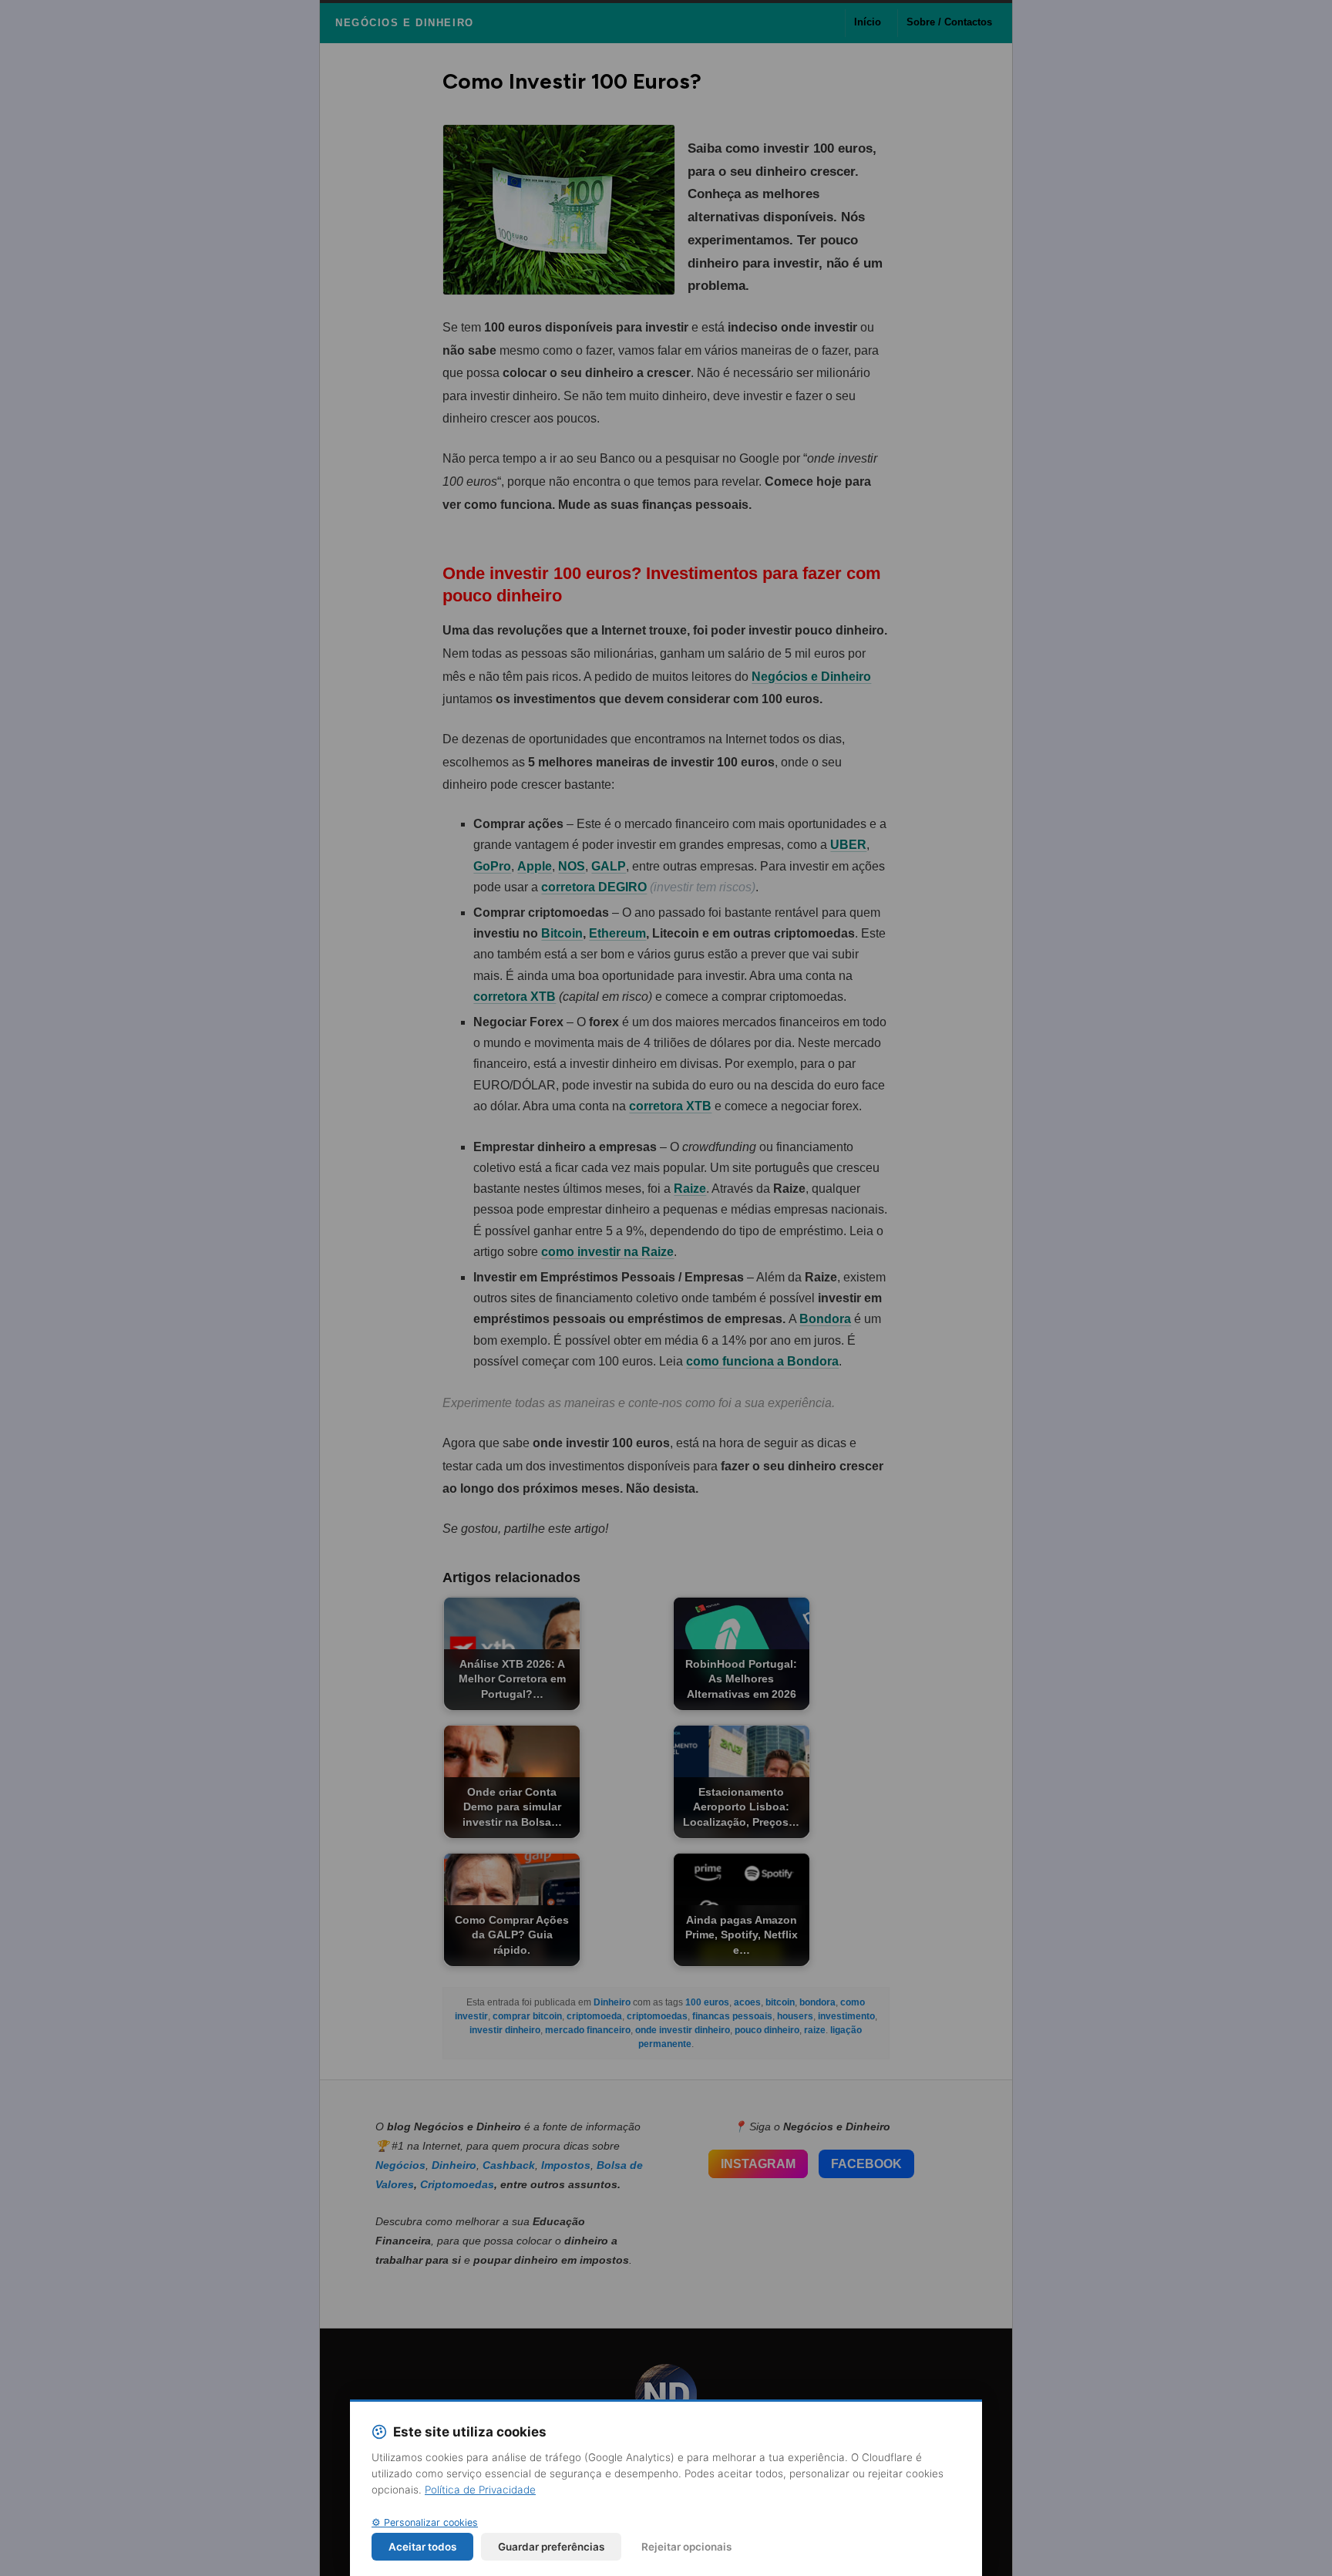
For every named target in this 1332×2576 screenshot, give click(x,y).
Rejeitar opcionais (686, 2547)
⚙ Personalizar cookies (425, 2522)
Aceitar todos (422, 2547)
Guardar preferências (551, 2547)
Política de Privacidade (480, 2490)
